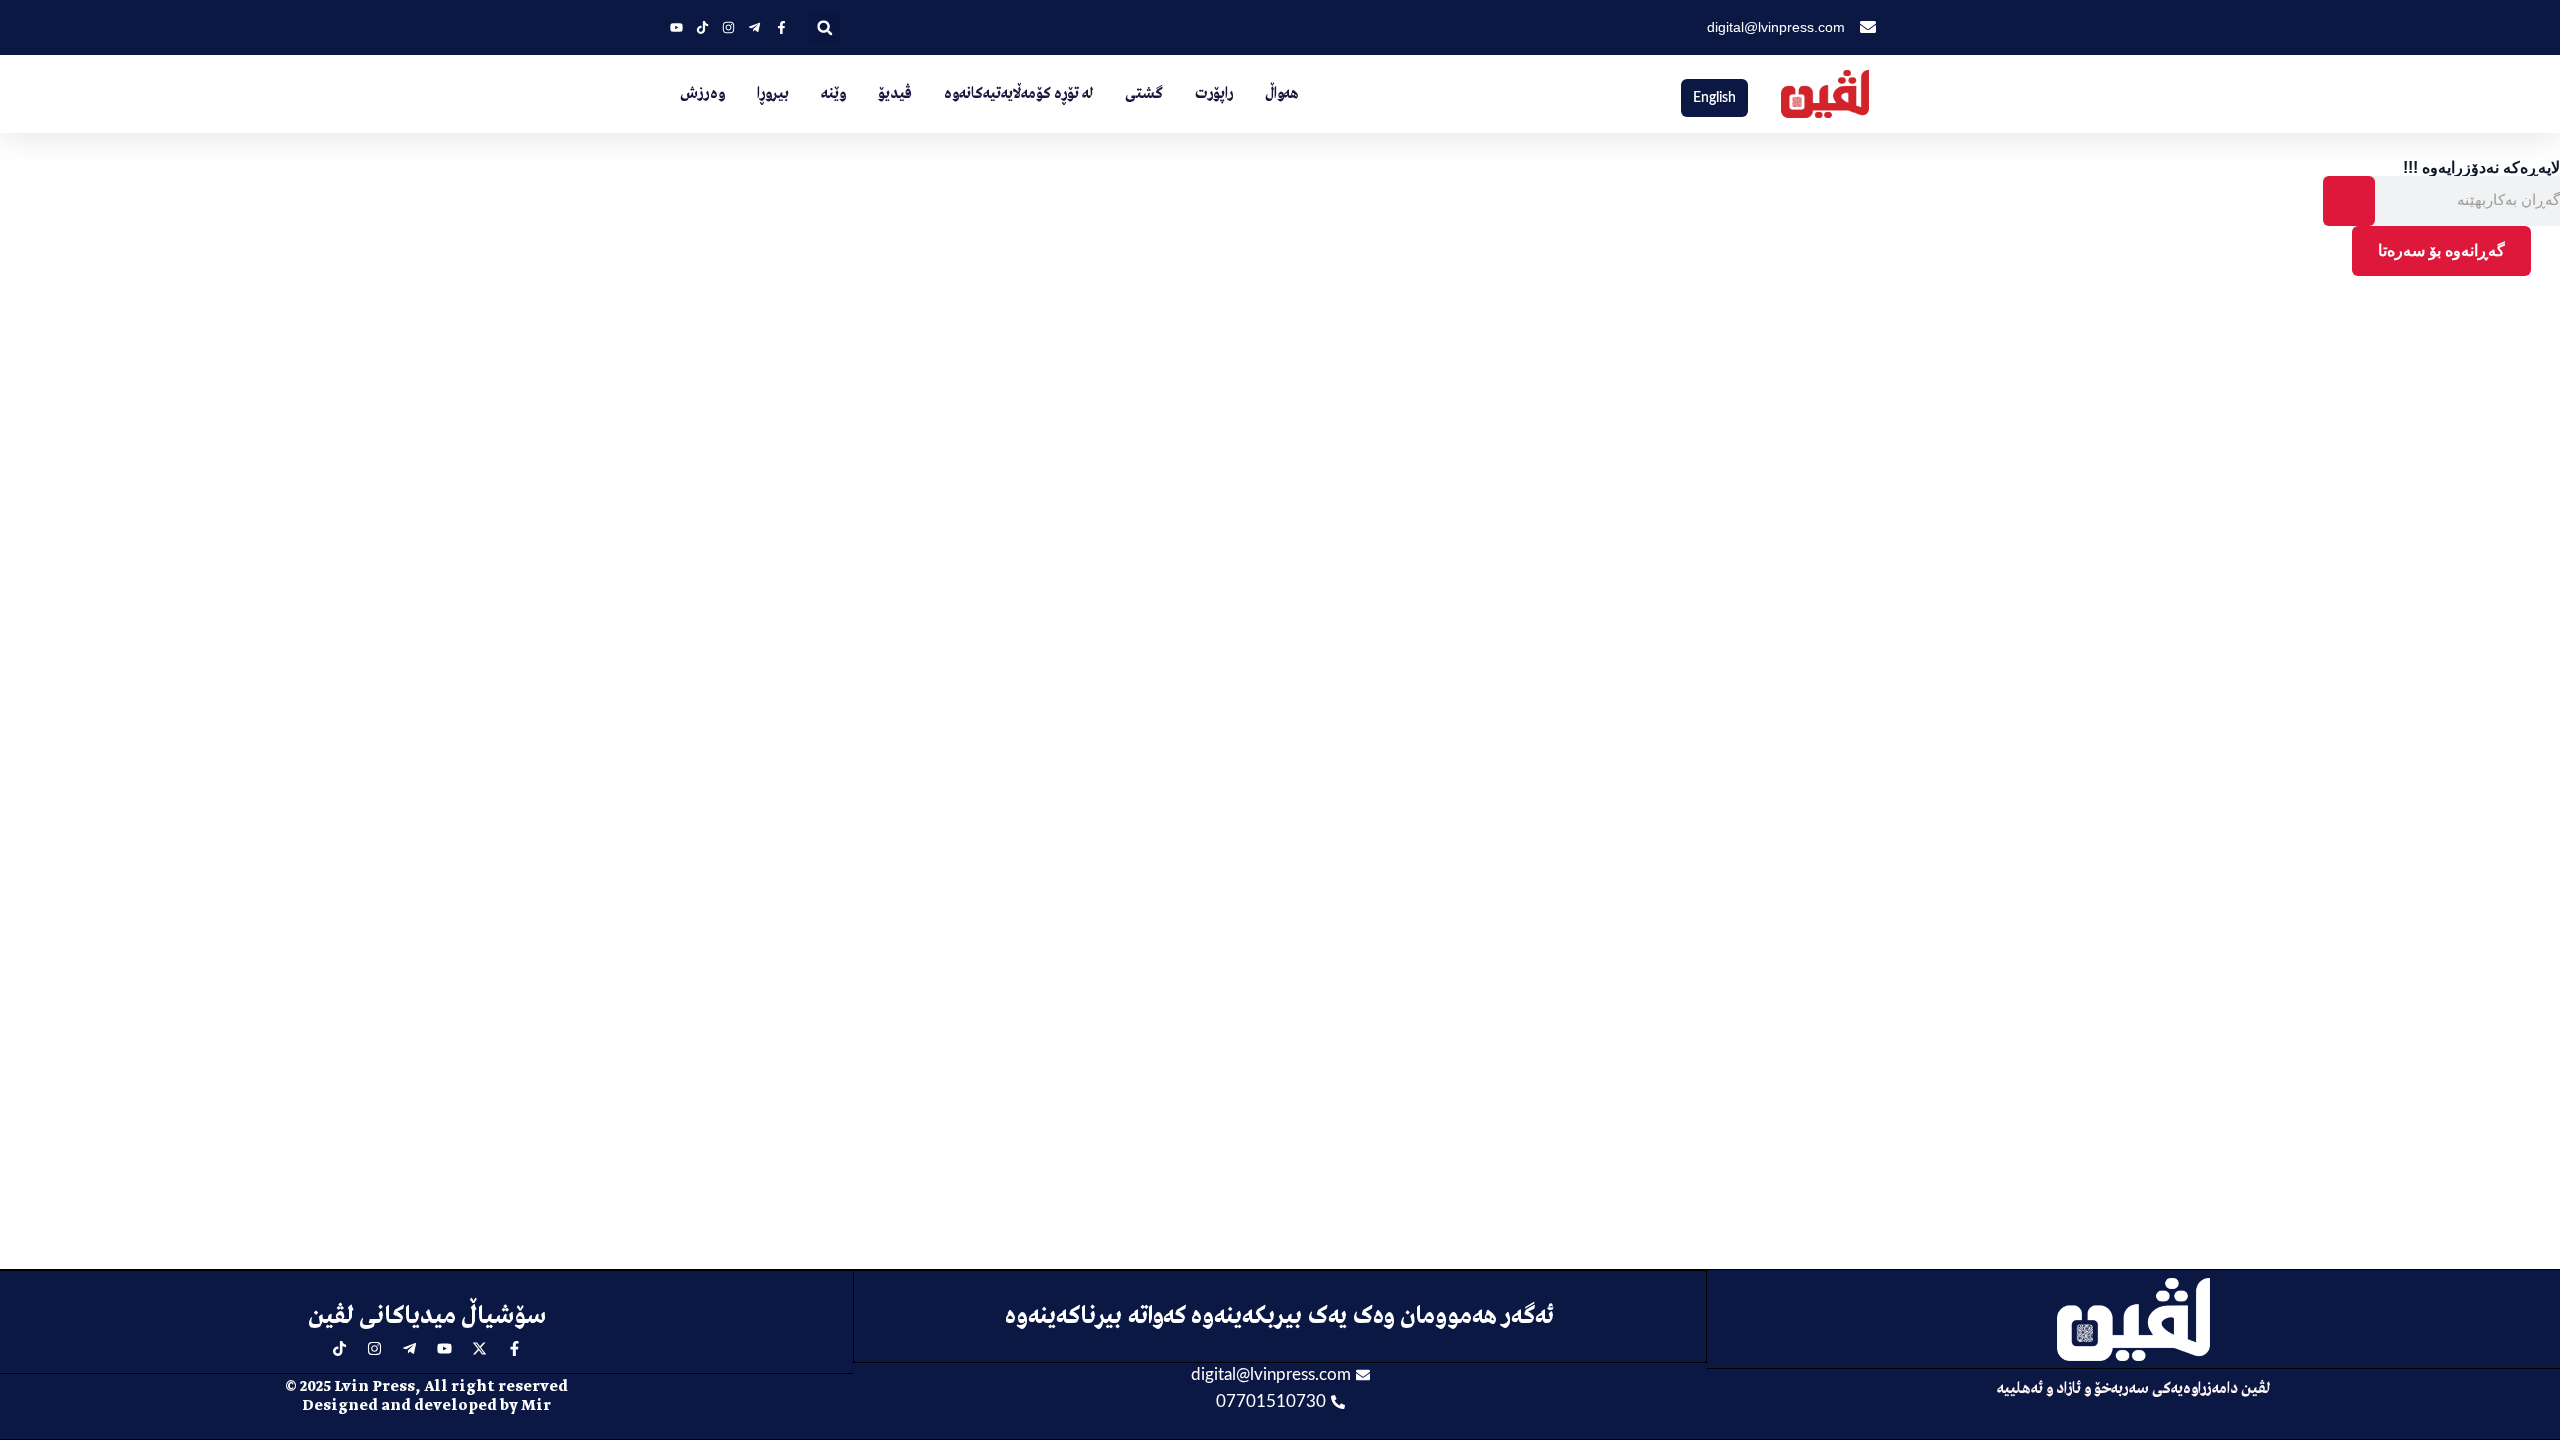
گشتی (1144, 94)
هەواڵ (1282, 94)
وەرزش (702, 94)
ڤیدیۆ (895, 94)
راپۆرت (1214, 94)
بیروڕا (773, 94)
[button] (824, 27)
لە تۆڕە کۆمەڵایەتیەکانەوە (1018, 94)
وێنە (833, 94)
